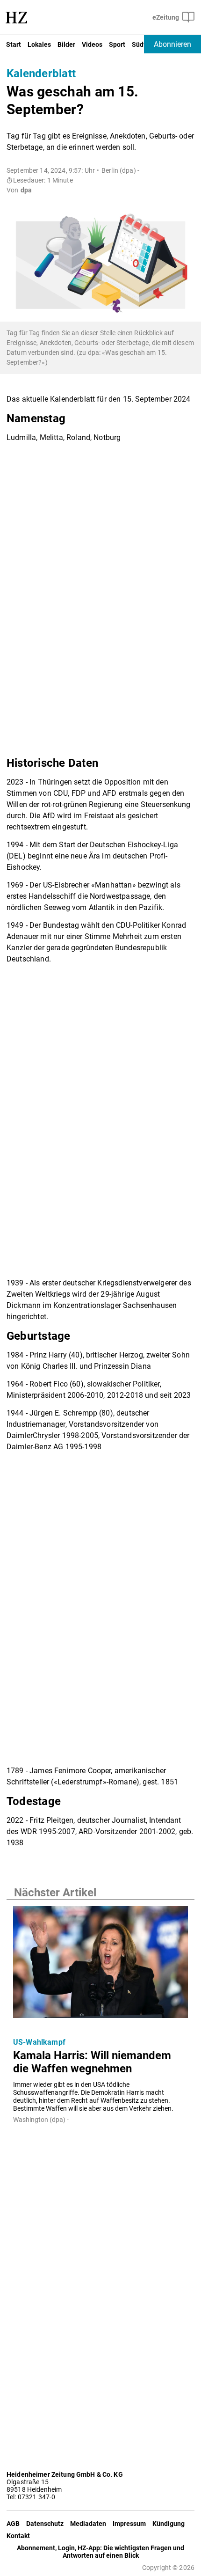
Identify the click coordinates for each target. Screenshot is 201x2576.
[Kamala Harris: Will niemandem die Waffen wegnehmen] (100, 1965)
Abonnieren (172, 44)
